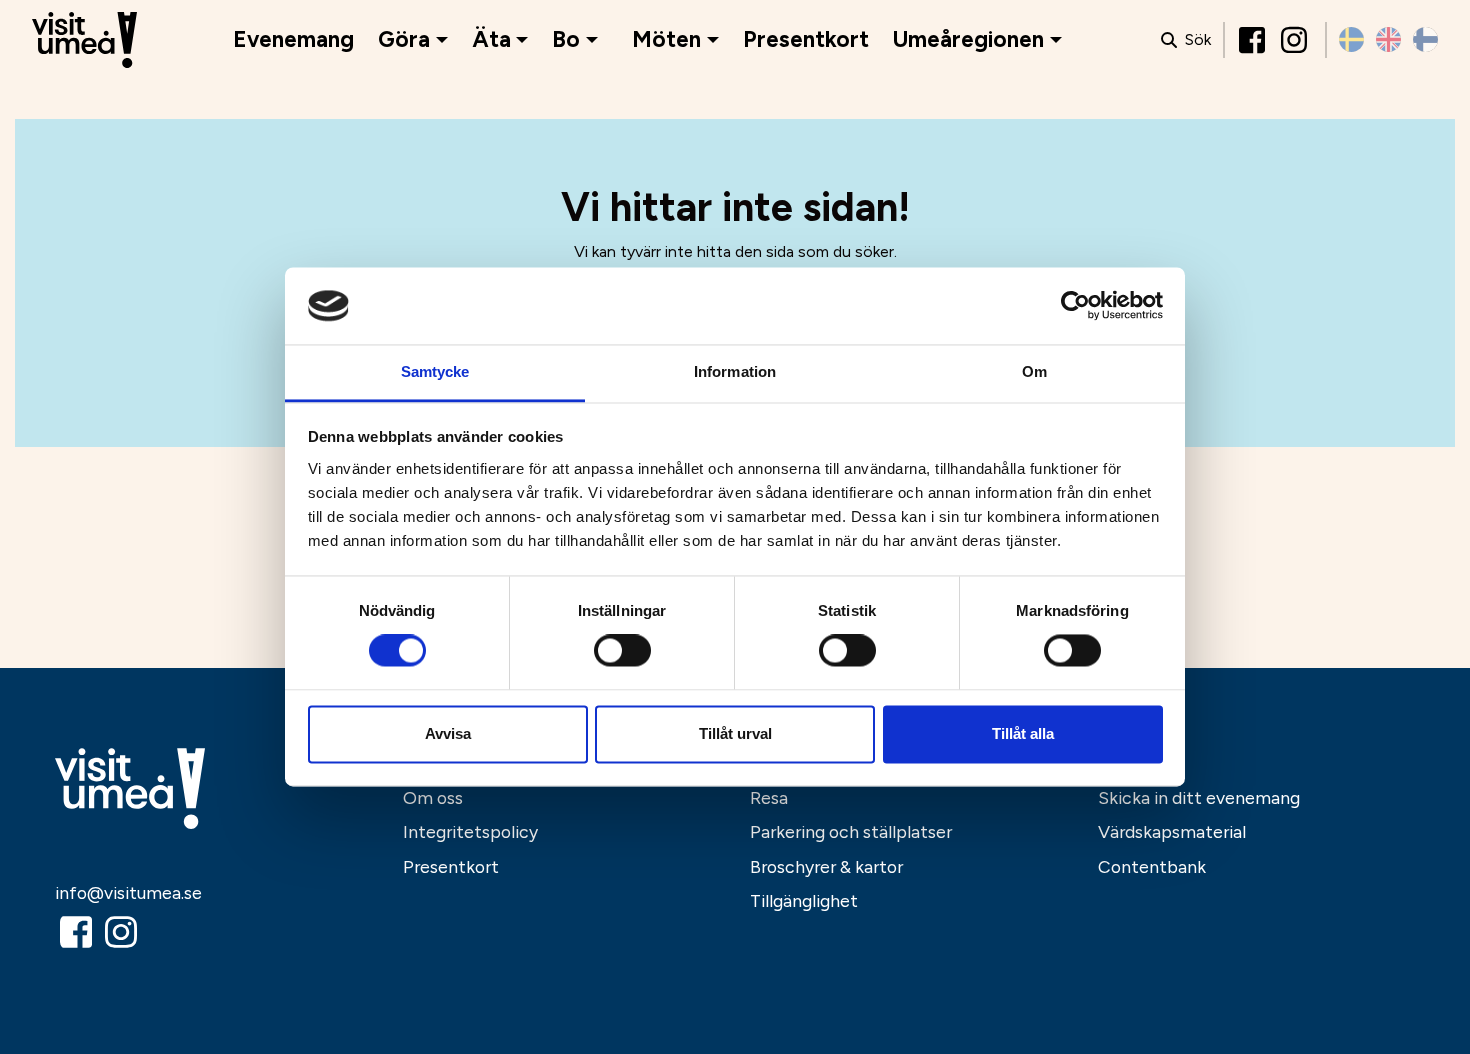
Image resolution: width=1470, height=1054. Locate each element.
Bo (566, 39)
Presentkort (806, 39)
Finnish (1425, 39)
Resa (769, 797)
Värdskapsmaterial (1172, 831)
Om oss (433, 797)
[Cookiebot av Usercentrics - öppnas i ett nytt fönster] (1075, 306)
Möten (666, 39)
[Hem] (84, 40)
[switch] (622, 651)
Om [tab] (1034, 371)
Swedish (1351, 39)
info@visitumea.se (128, 892)
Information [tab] (735, 371)
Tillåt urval (735, 733)
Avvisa (448, 733)
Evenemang (293, 39)
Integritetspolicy (470, 831)
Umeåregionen (968, 39)
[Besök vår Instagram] (1296, 40)
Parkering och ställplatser (851, 831)
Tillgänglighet (804, 900)
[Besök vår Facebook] (1254, 40)
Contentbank (1152, 866)
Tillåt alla (1023, 733)
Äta (491, 39)
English (1388, 39)
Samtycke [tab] (435, 371)
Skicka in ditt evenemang (1199, 797)
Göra (404, 39)
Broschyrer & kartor (826, 866)
